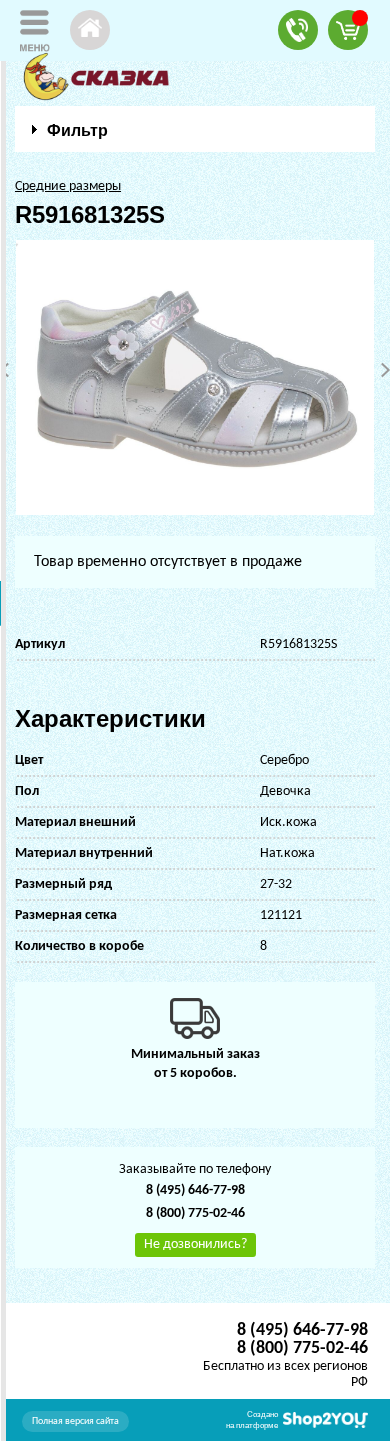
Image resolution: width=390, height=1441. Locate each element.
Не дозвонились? (195, 1244)
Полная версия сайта (75, 1421)
